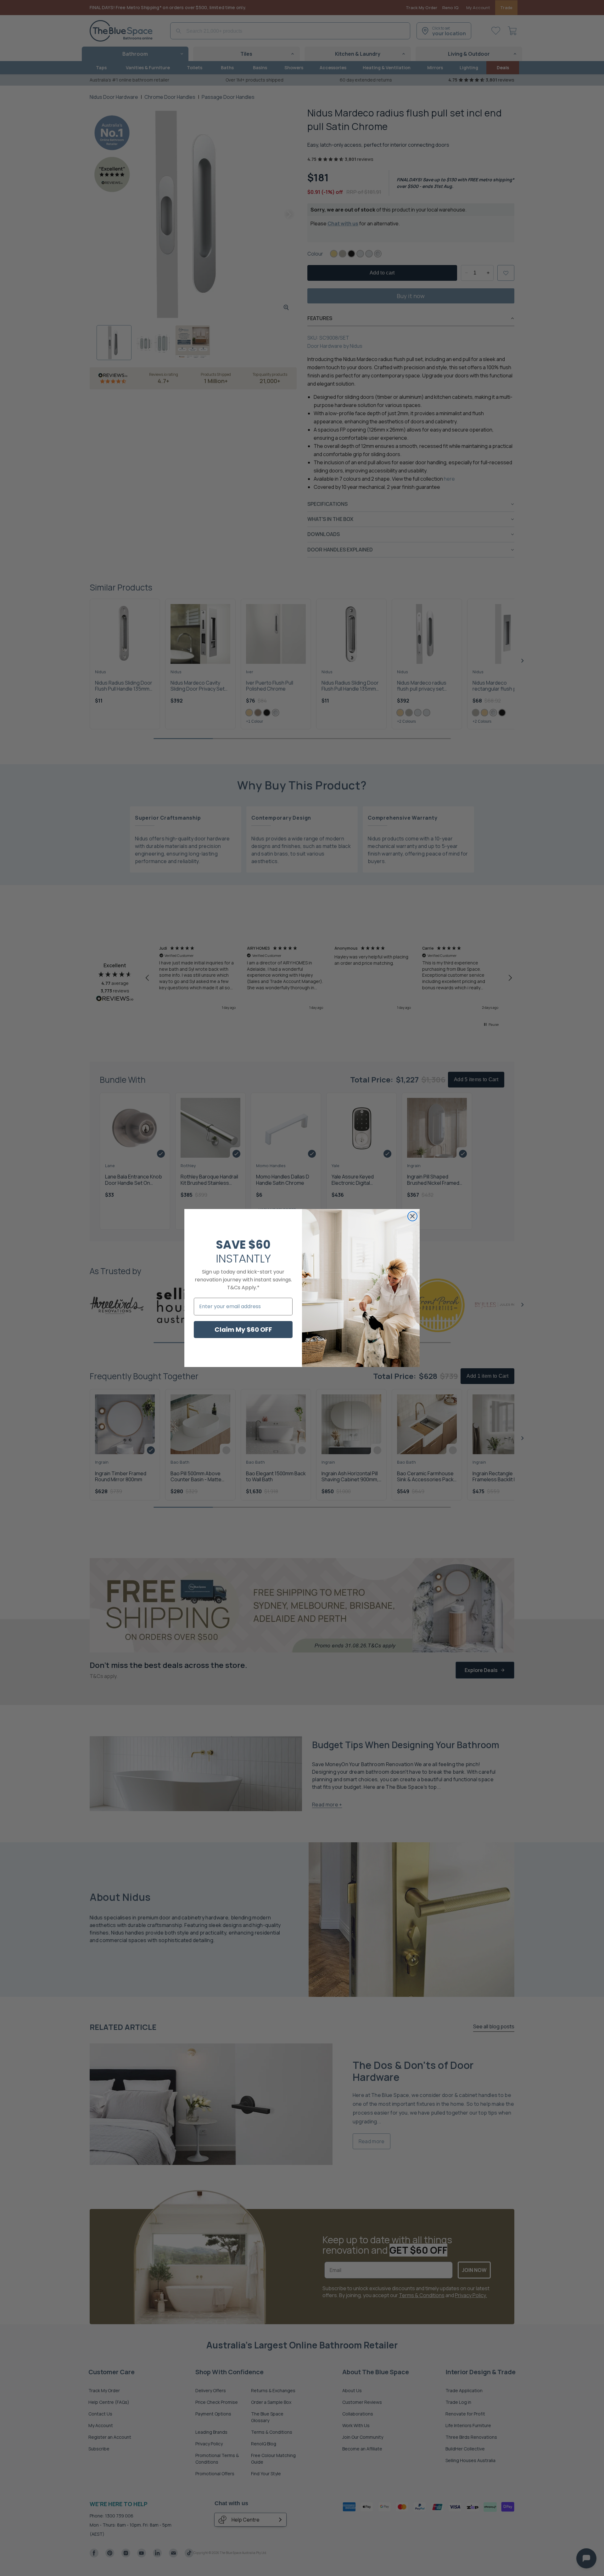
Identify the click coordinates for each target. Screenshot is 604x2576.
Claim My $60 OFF (243, 1330)
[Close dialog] (412, 1216)
